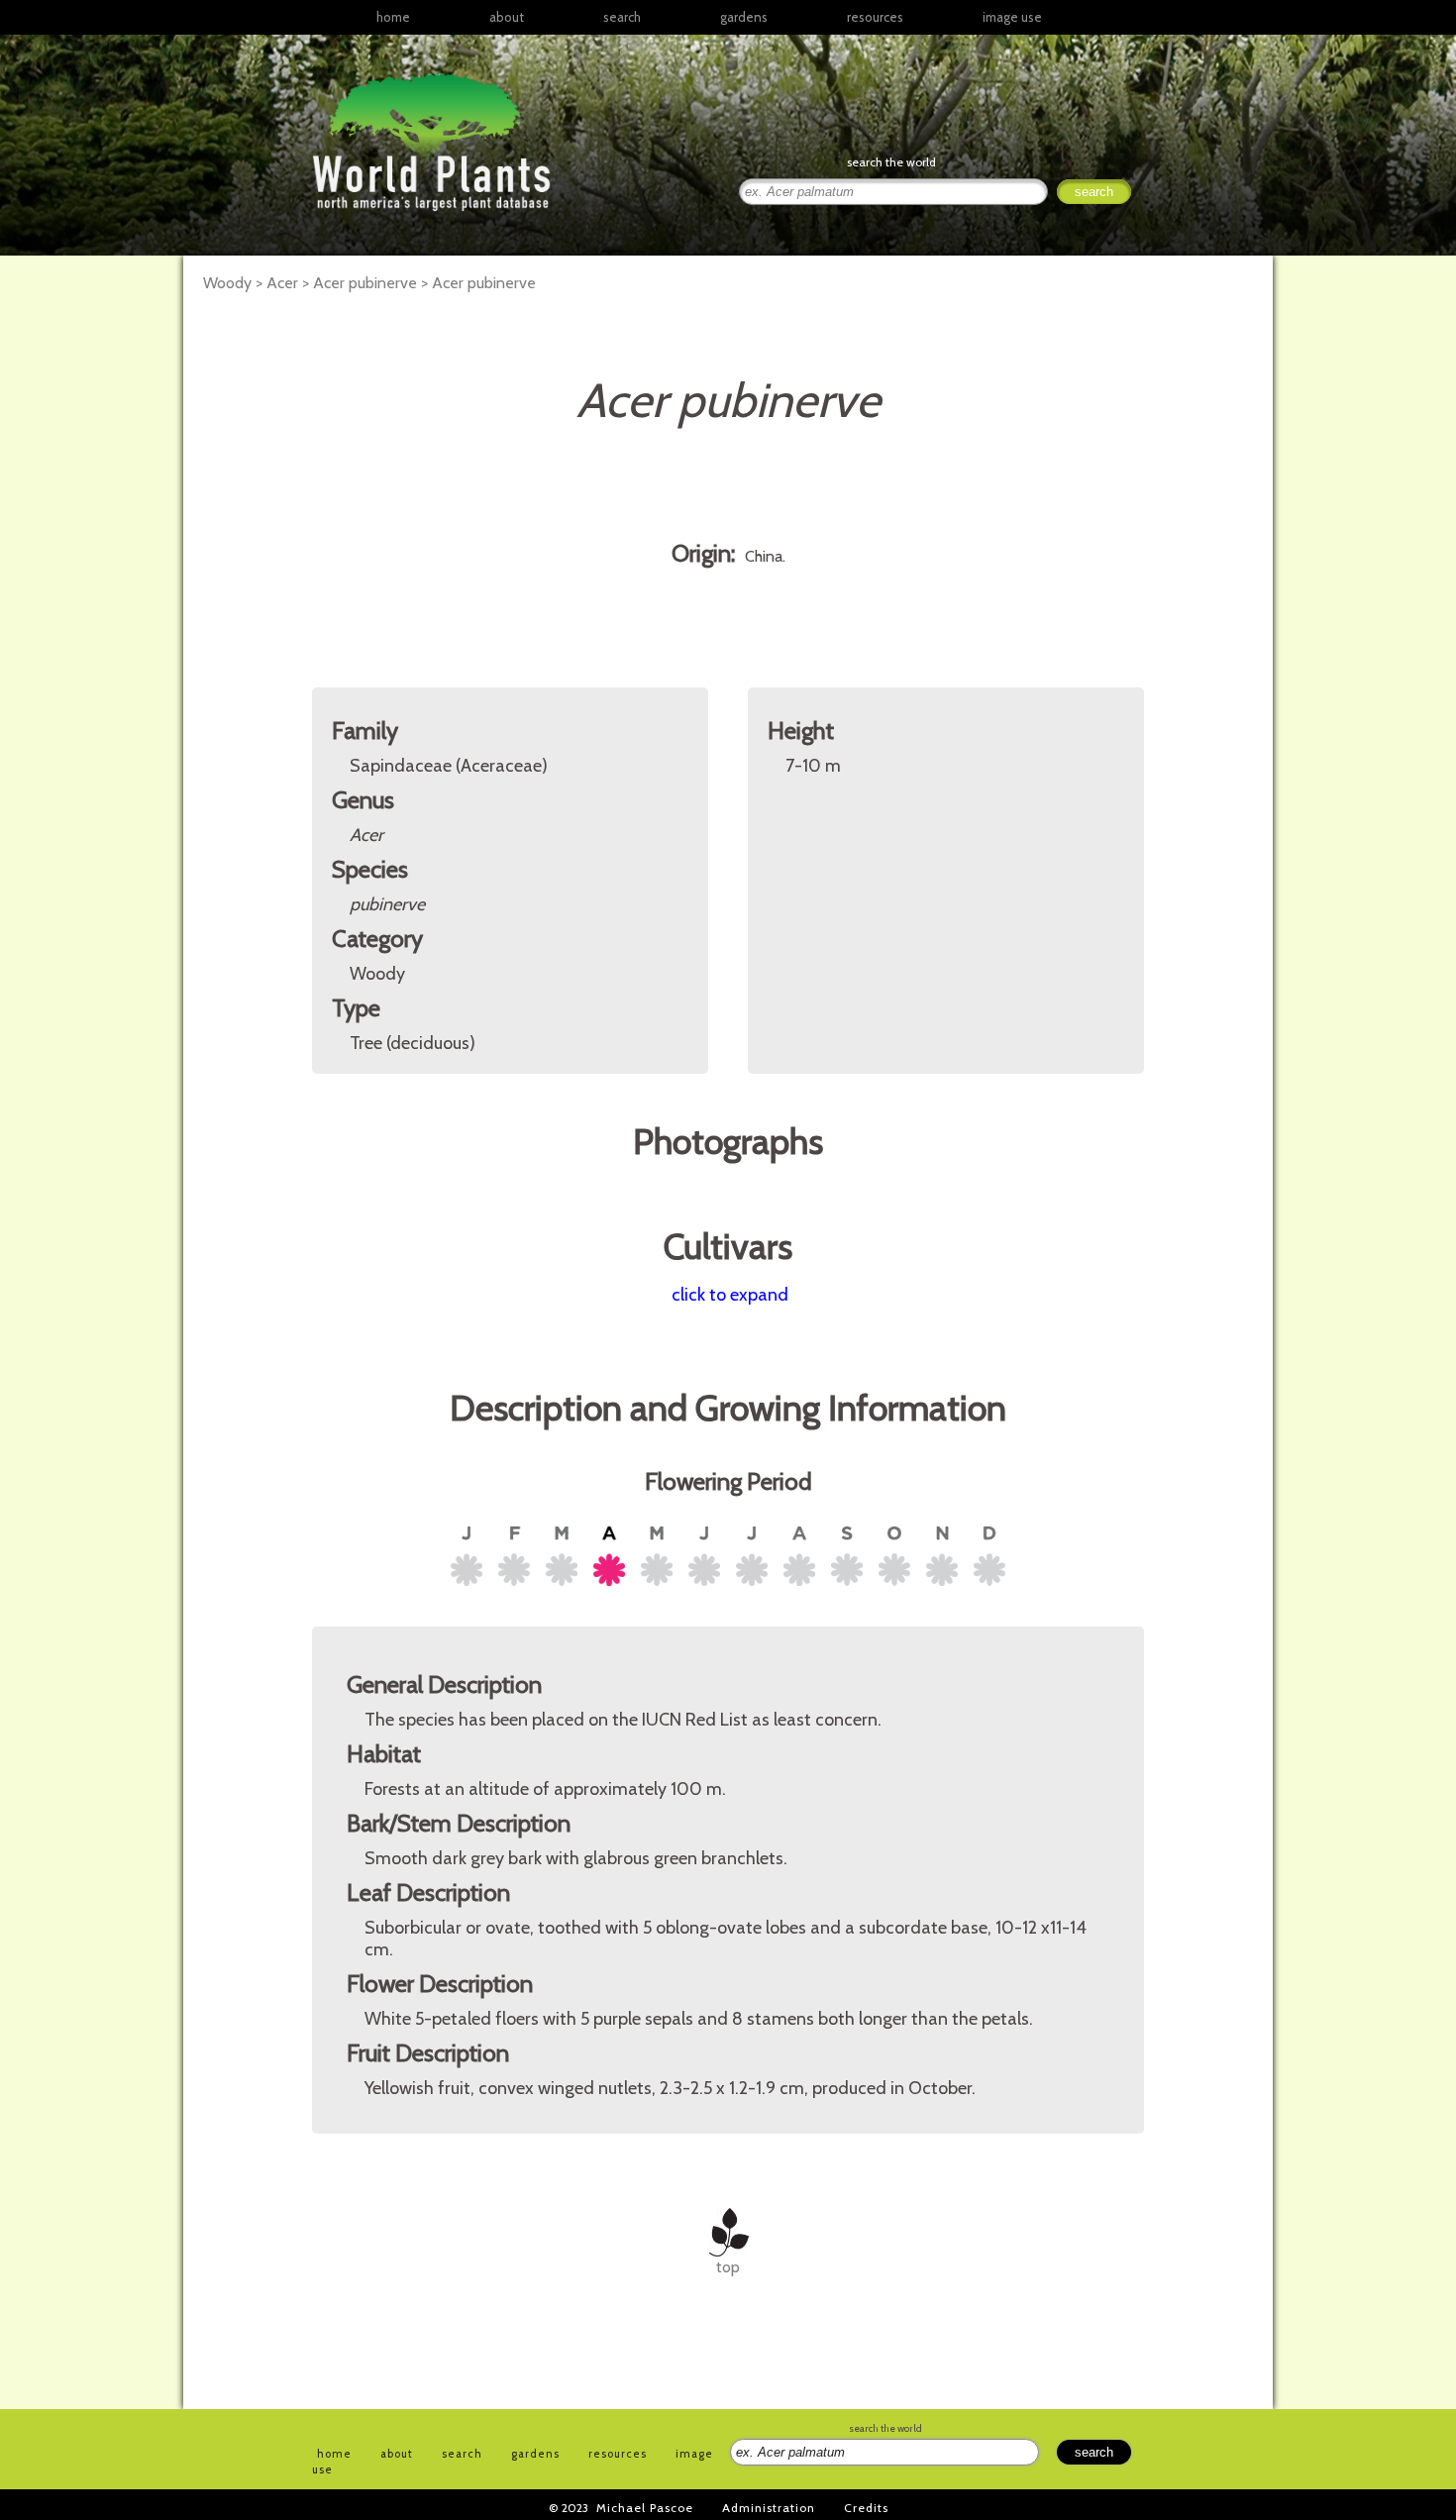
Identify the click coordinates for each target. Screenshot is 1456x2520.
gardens (744, 17)
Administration (769, 2508)
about (507, 17)
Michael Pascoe (645, 2508)
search (622, 17)
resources (618, 2454)
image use (1012, 17)
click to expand (730, 1295)
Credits (866, 2508)
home (393, 17)
